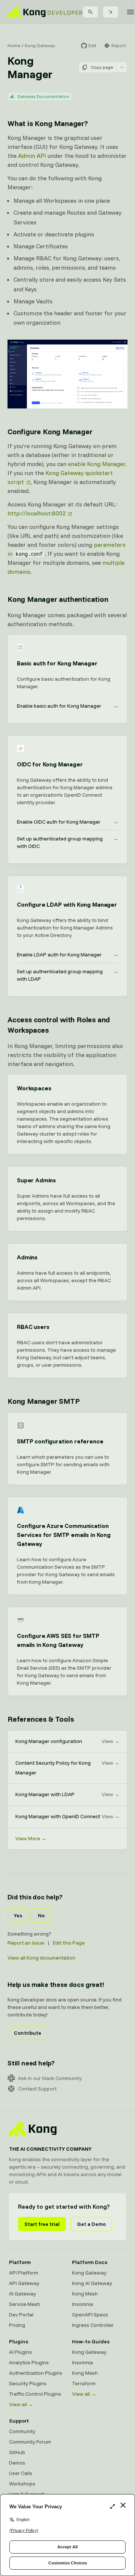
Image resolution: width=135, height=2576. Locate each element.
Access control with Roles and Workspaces (59, 1025)
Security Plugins (28, 2383)
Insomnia (82, 2304)
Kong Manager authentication (58, 599)
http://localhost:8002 (37, 513)
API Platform (24, 2273)
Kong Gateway (40, 45)
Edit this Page (69, 1943)
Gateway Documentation (43, 96)
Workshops (22, 2484)
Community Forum (30, 2442)
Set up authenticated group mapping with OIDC (67, 842)
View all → (21, 2404)
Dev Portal (21, 2315)
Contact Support (37, 2089)
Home (14, 45)
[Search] (90, 12)
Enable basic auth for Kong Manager (67, 706)
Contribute (28, 2033)
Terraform (84, 2383)
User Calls (21, 2473)
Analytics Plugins (29, 2362)
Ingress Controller (93, 2325)
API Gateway (24, 2283)
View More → (31, 1838)
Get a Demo (91, 2224)
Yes (18, 1915)
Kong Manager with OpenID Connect (67, 1816)
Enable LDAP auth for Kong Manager (67, 955)
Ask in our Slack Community (50, 2078)
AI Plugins (20, 2352)
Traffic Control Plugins (35, 2394)
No (41, 1915)
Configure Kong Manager (50, 431)
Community (22, 2431)
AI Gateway (22, 2294)
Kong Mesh (85, 2294)
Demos (17, 2463)
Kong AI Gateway (92, 2283)
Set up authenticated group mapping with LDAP (67, 975)
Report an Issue (26, 1943)
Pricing (17, 2325)
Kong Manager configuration (67, 1741)
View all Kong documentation (41, 1958)
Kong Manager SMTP (44, 1401)
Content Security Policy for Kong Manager (67, 1768)
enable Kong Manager (97, 464)
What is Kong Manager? (48, 123)
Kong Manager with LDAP (67, 1794)
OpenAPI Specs (90, 2315)
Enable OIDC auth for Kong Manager (67, 822)
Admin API (32, 156)
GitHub (17, 2452)
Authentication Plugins (36, 2373)
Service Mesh (25, 2304)
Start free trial (42, 2224)
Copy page (102, 67)
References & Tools (40, 1719)
